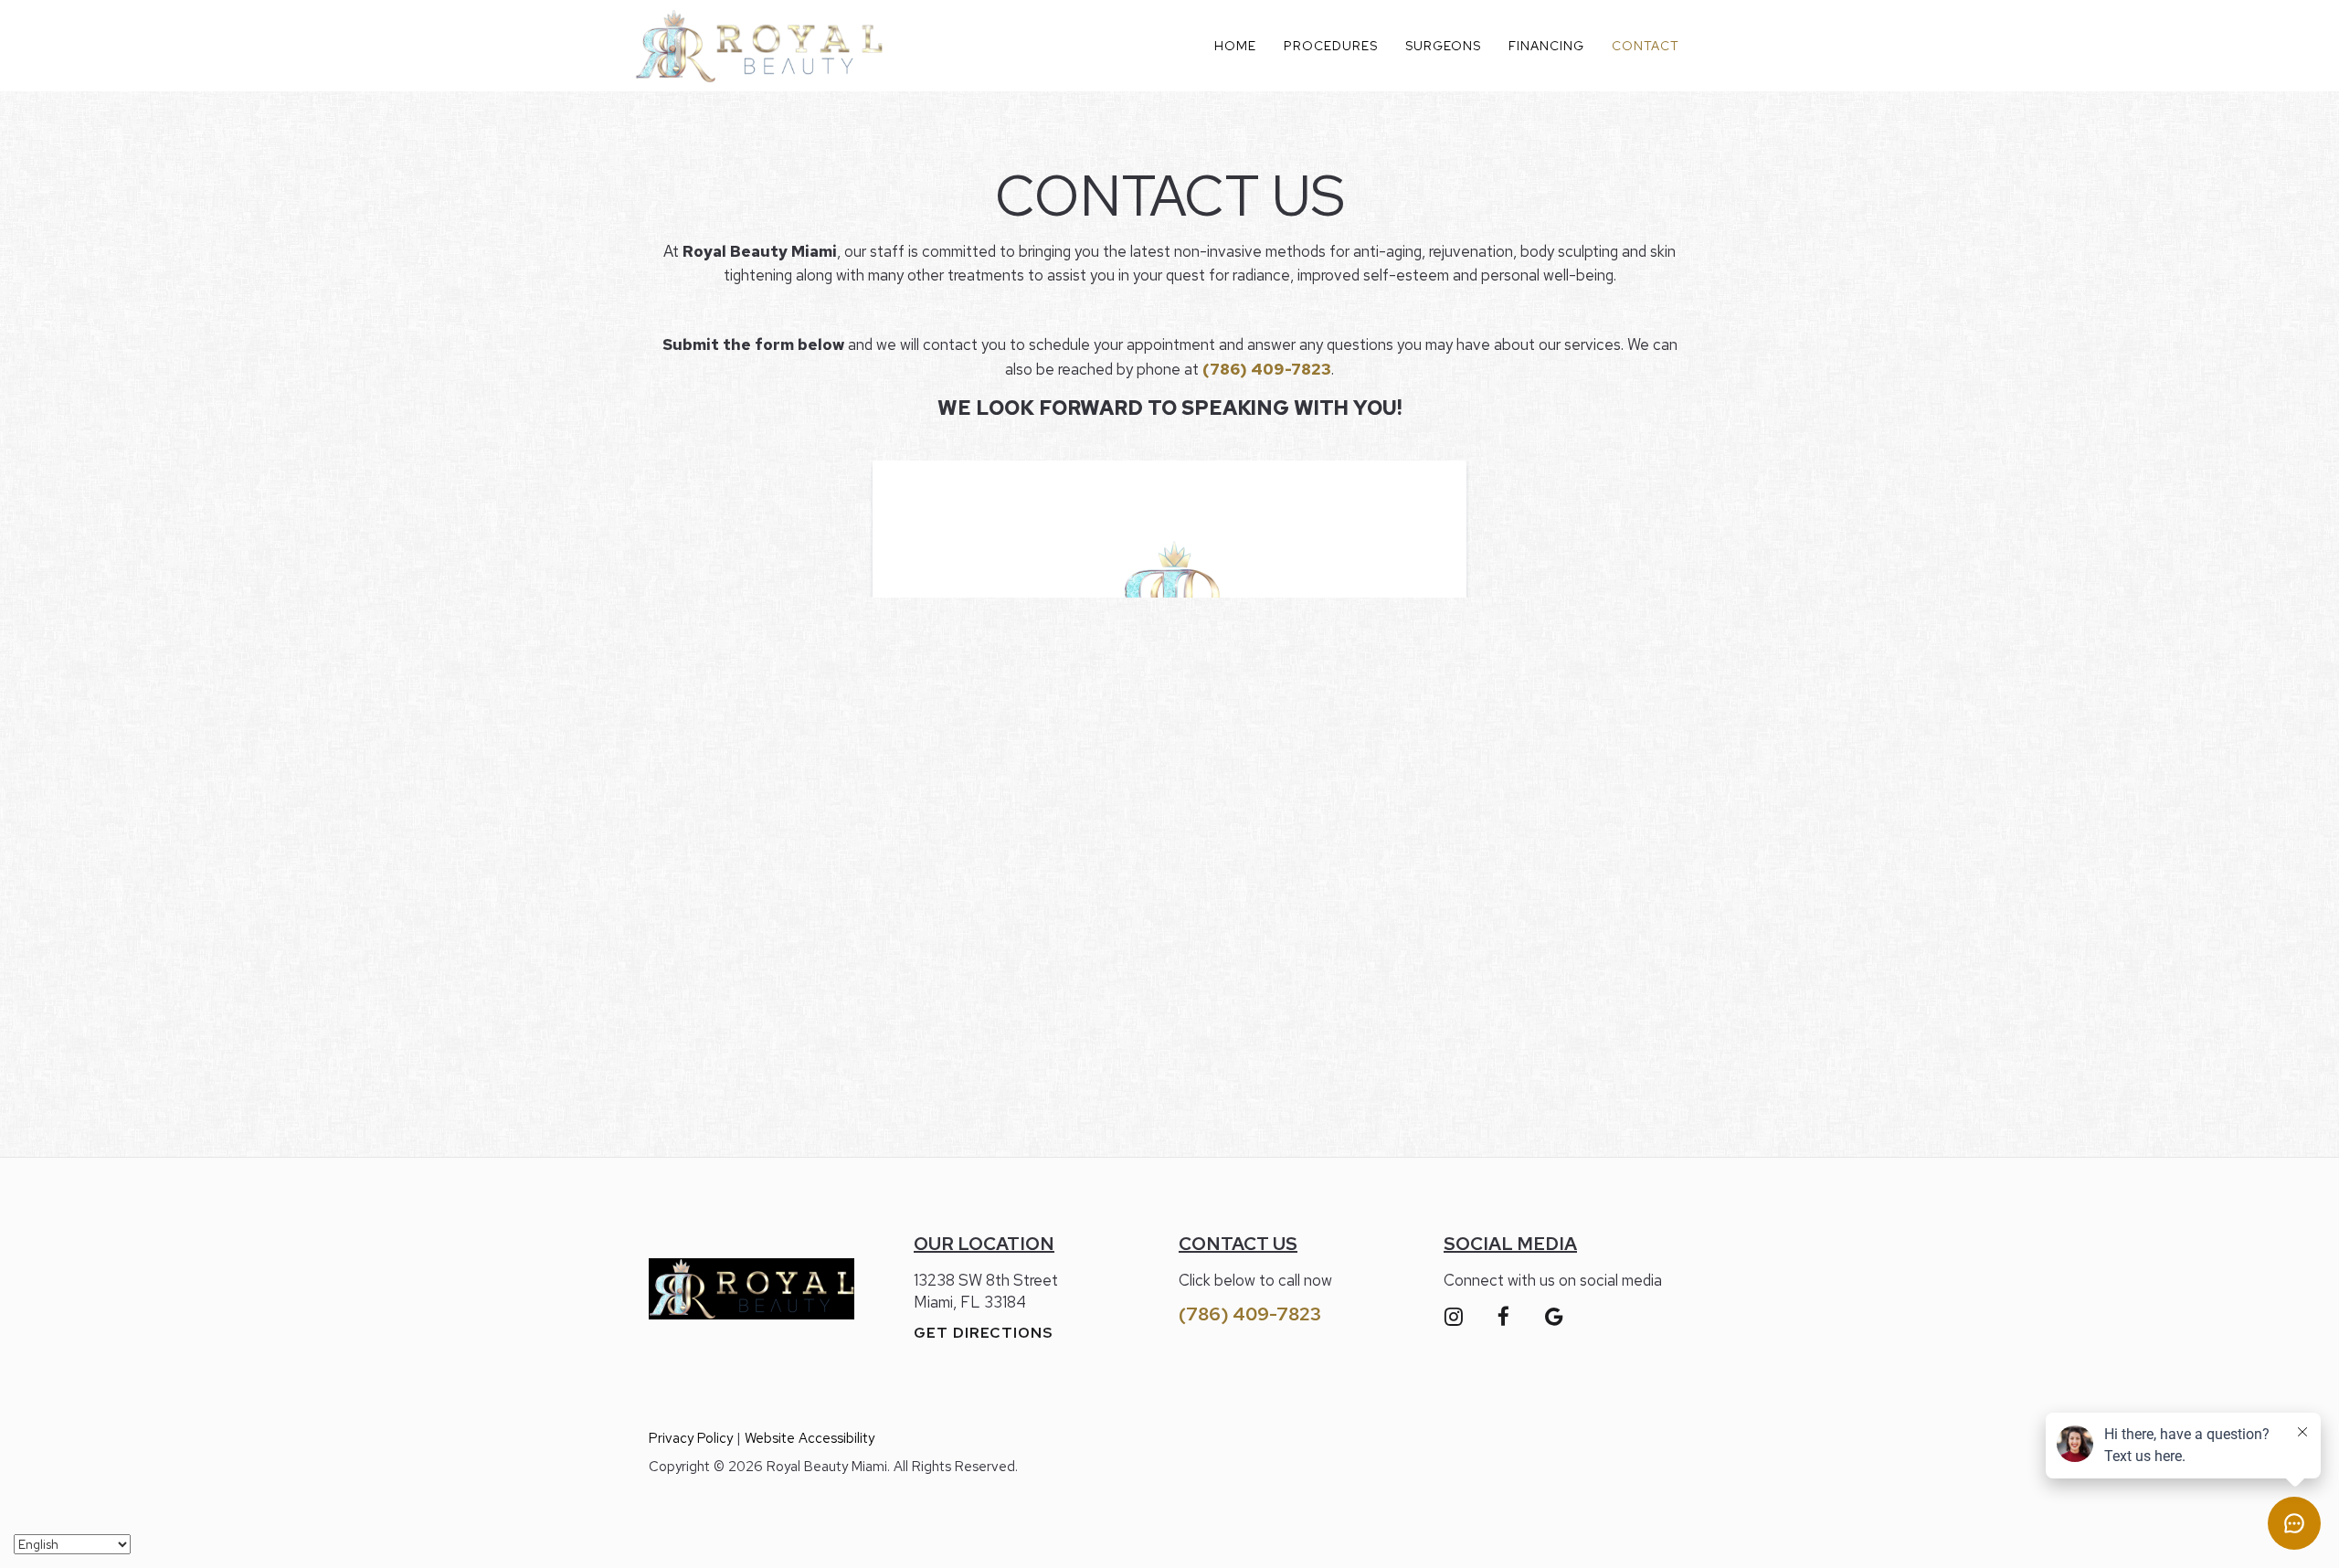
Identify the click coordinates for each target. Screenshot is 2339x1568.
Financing (1546, 46)
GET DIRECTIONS (984, 1333)
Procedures (1331, 46)
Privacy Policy (691, 1438)
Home (1235, 46)
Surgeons (1443, 46)
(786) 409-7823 (1250, 1314)
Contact (1646, 46)
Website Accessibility (810, 1438)
